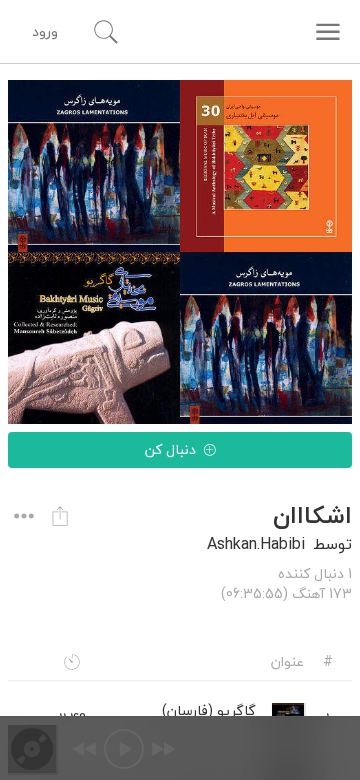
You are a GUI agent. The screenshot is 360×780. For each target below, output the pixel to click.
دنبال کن (170, 449)
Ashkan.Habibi (256, 544)
